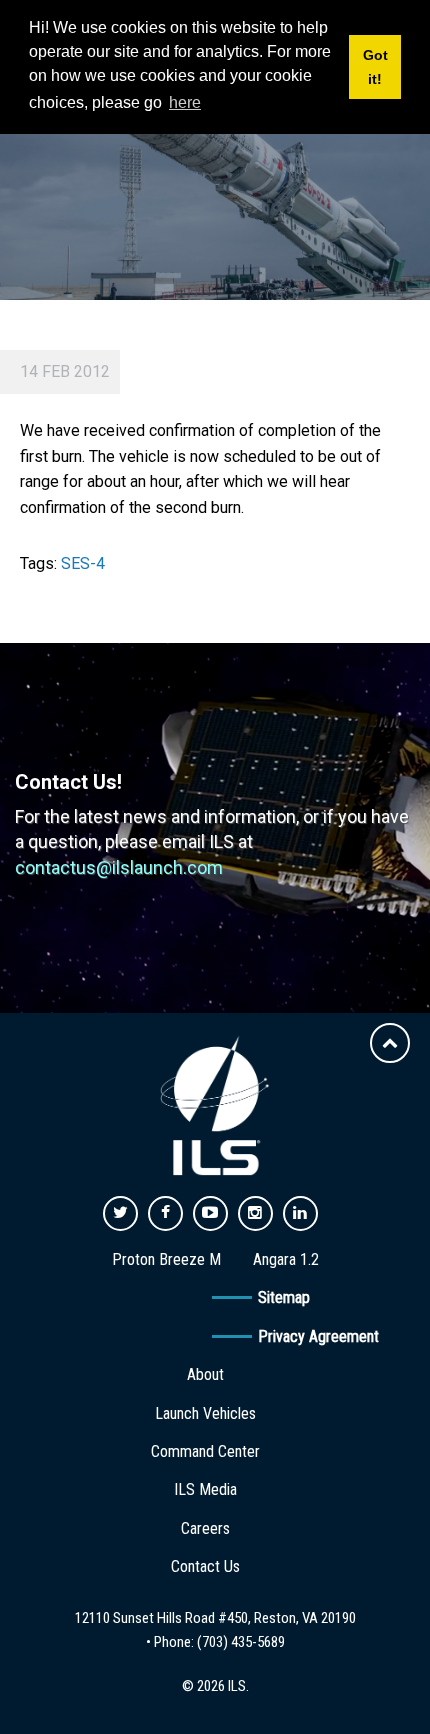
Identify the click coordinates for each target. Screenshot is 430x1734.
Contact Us (205, 1566)
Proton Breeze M (166, 1259)
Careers (205, 1528)
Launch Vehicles (205, 1413)
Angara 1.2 (286, 1259)
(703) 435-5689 (241, 1642)
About (205, 1374)
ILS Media (205, 1489)
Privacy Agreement (318, 1336)
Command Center (205, 1451)
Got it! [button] (375, 67)
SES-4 (83, 563)
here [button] (185, 102)
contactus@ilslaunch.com (119, 867)
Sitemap (284, 1297)
